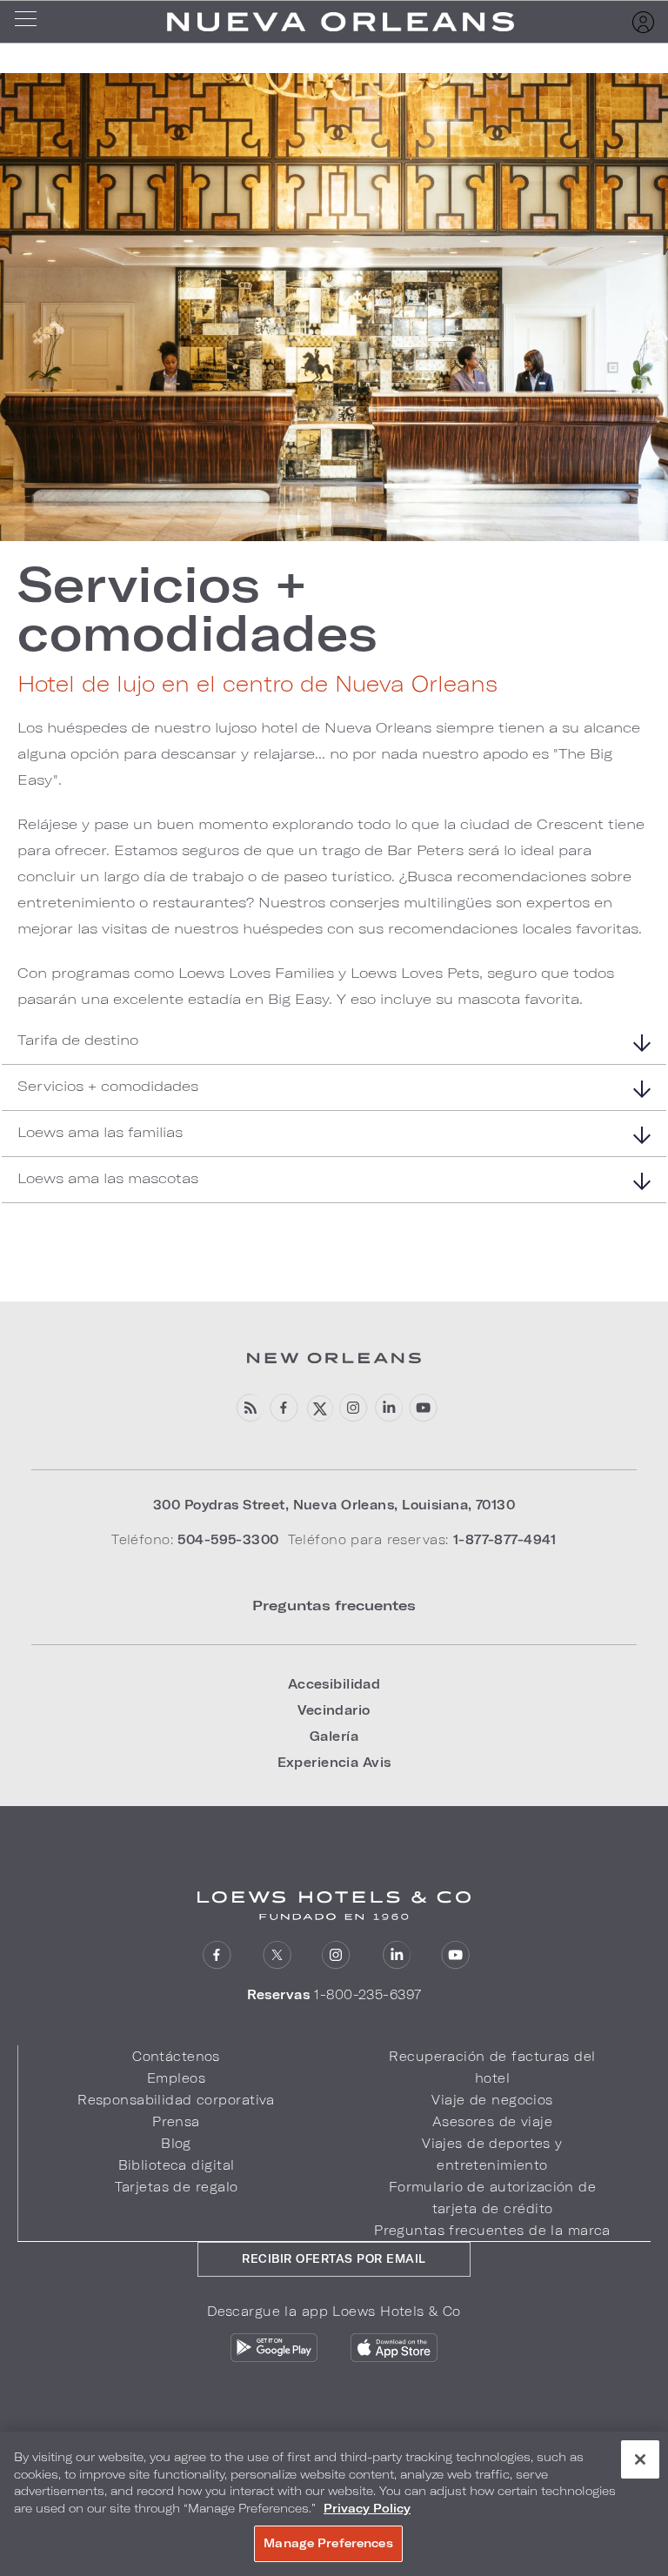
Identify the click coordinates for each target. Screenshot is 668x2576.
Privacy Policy (367, 2508)
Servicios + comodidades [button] (108, 1085)
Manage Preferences (328, 2543)
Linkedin (388, 1408)
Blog (176, 2143)
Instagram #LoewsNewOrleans (354, 1408)
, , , (334, 1505)
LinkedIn (396, 1955)
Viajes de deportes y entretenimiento (492, 2154)
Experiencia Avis (334, 1762)
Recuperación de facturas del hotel (492, 2067)
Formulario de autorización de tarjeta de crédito (492, 2198)
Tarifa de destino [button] (78, 1039)
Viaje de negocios (492, 2100)
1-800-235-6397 (367, 1994)
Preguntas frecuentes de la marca (492, 2230)
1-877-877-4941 (505, 1539)
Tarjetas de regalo (177, 2187)
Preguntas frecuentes (334, 1605)
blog (249, 1408)
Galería (334, 1736)
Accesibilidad (334, 1684)
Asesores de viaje (492, 2121)
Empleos (176, 2078)
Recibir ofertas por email (334, 2258)
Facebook (284, 1408)
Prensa (176, 2121)
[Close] (640, 2459)
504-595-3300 (228, 1539)
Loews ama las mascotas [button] (108, 1178)
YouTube (423, 1408)
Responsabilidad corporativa (176, 2100)
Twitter (277, 1955)
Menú (31, 22)
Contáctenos (176, 2056)
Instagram (336, 1955)
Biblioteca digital (177, 2165)
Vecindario (334, 1710)
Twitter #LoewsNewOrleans (319, 1408)
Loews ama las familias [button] (100, 1131)
